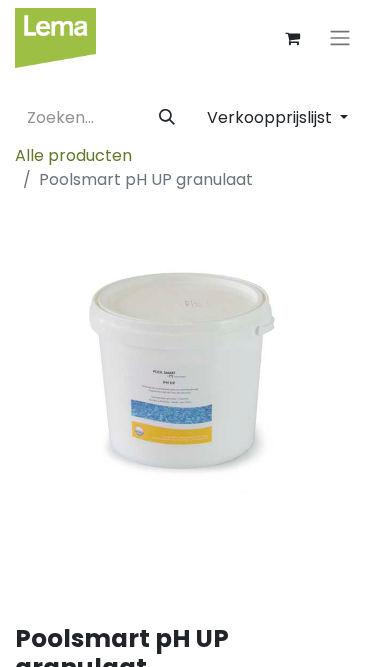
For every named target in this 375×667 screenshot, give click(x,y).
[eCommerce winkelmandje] (292, 38)
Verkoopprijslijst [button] (271, 117)
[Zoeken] (167, 118)
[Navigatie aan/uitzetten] (340, 38)
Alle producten (73, 155)
